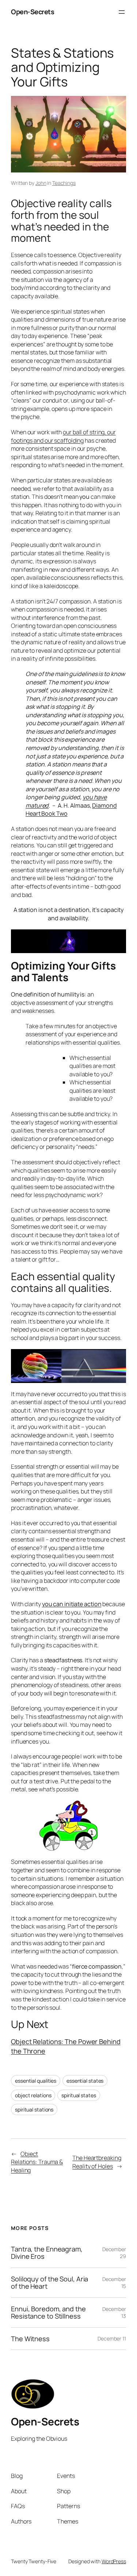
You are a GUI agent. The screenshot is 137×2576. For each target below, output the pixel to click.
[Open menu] (122, 12)
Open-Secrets (33, 12)
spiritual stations (34, 2109)
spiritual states (79, 2095)
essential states (85, 2081)
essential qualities (36, 2081)
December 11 (112, 2338)
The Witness (30, 2339)
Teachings (64, 183)
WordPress (114, 2561)
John (41, 183)
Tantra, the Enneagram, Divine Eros (47, 2253)
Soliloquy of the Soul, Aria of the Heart (50, 2283)
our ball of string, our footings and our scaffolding (63, 436)
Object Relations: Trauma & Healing (37, 2162)
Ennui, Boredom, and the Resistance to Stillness (48, 2313)
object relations (33, 2095)
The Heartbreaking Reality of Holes (97, 2162)
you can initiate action (72, 1604)
